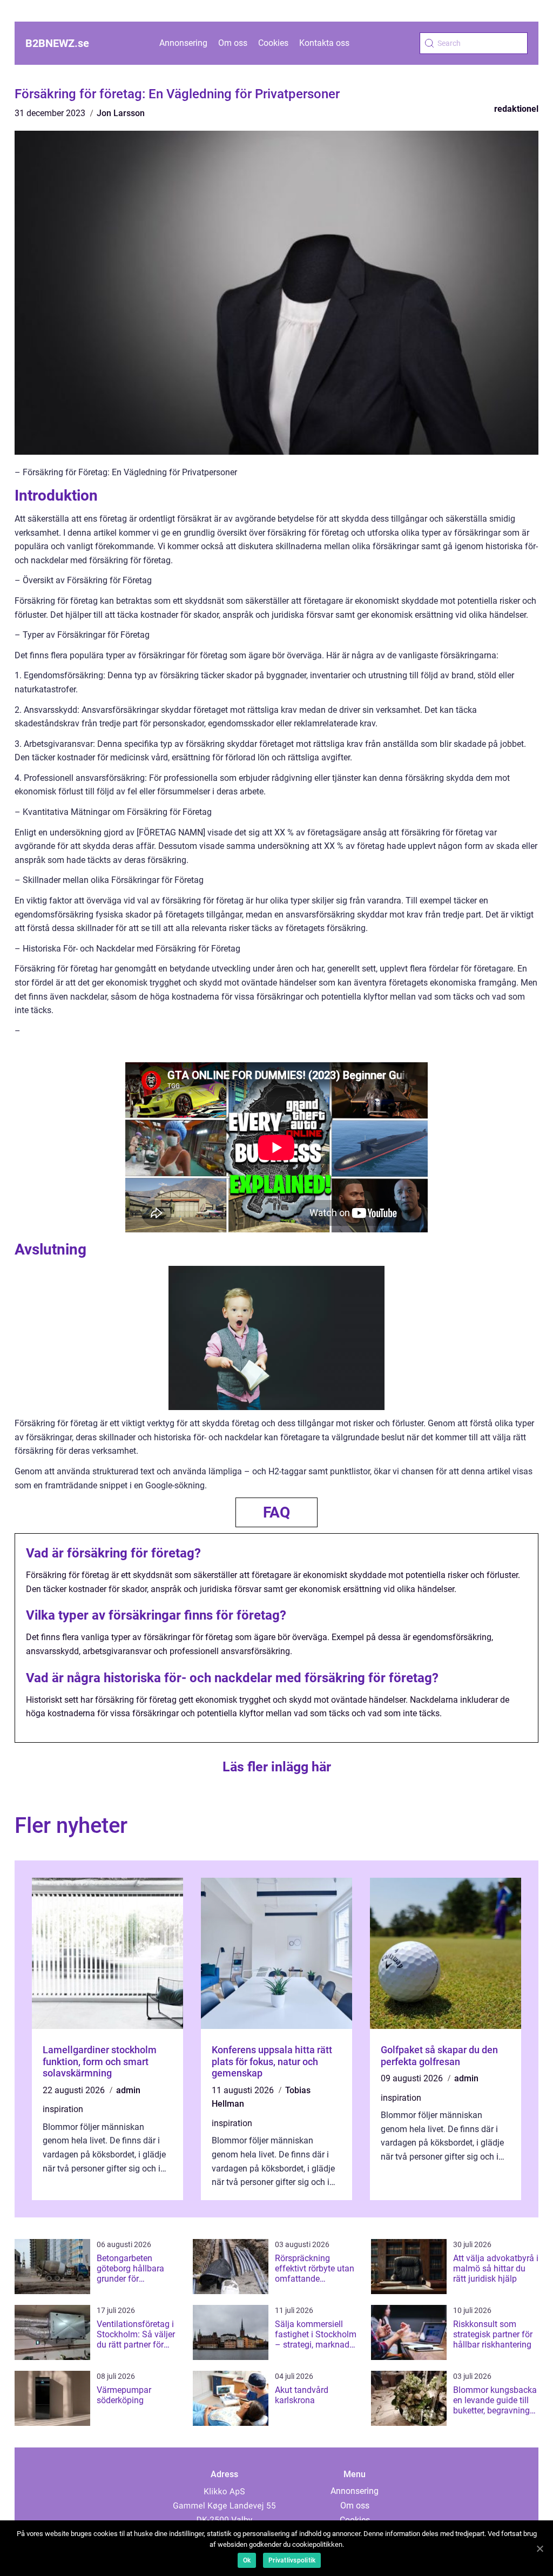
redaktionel (516, 109)
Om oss (233, 43)
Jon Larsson (121, 113)
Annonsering (183, 43)
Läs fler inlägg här (277, 1767)
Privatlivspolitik (292, 2560)
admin (128, 2090)
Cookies (273, 43)
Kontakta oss (324, 43)
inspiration (63, 2109)
